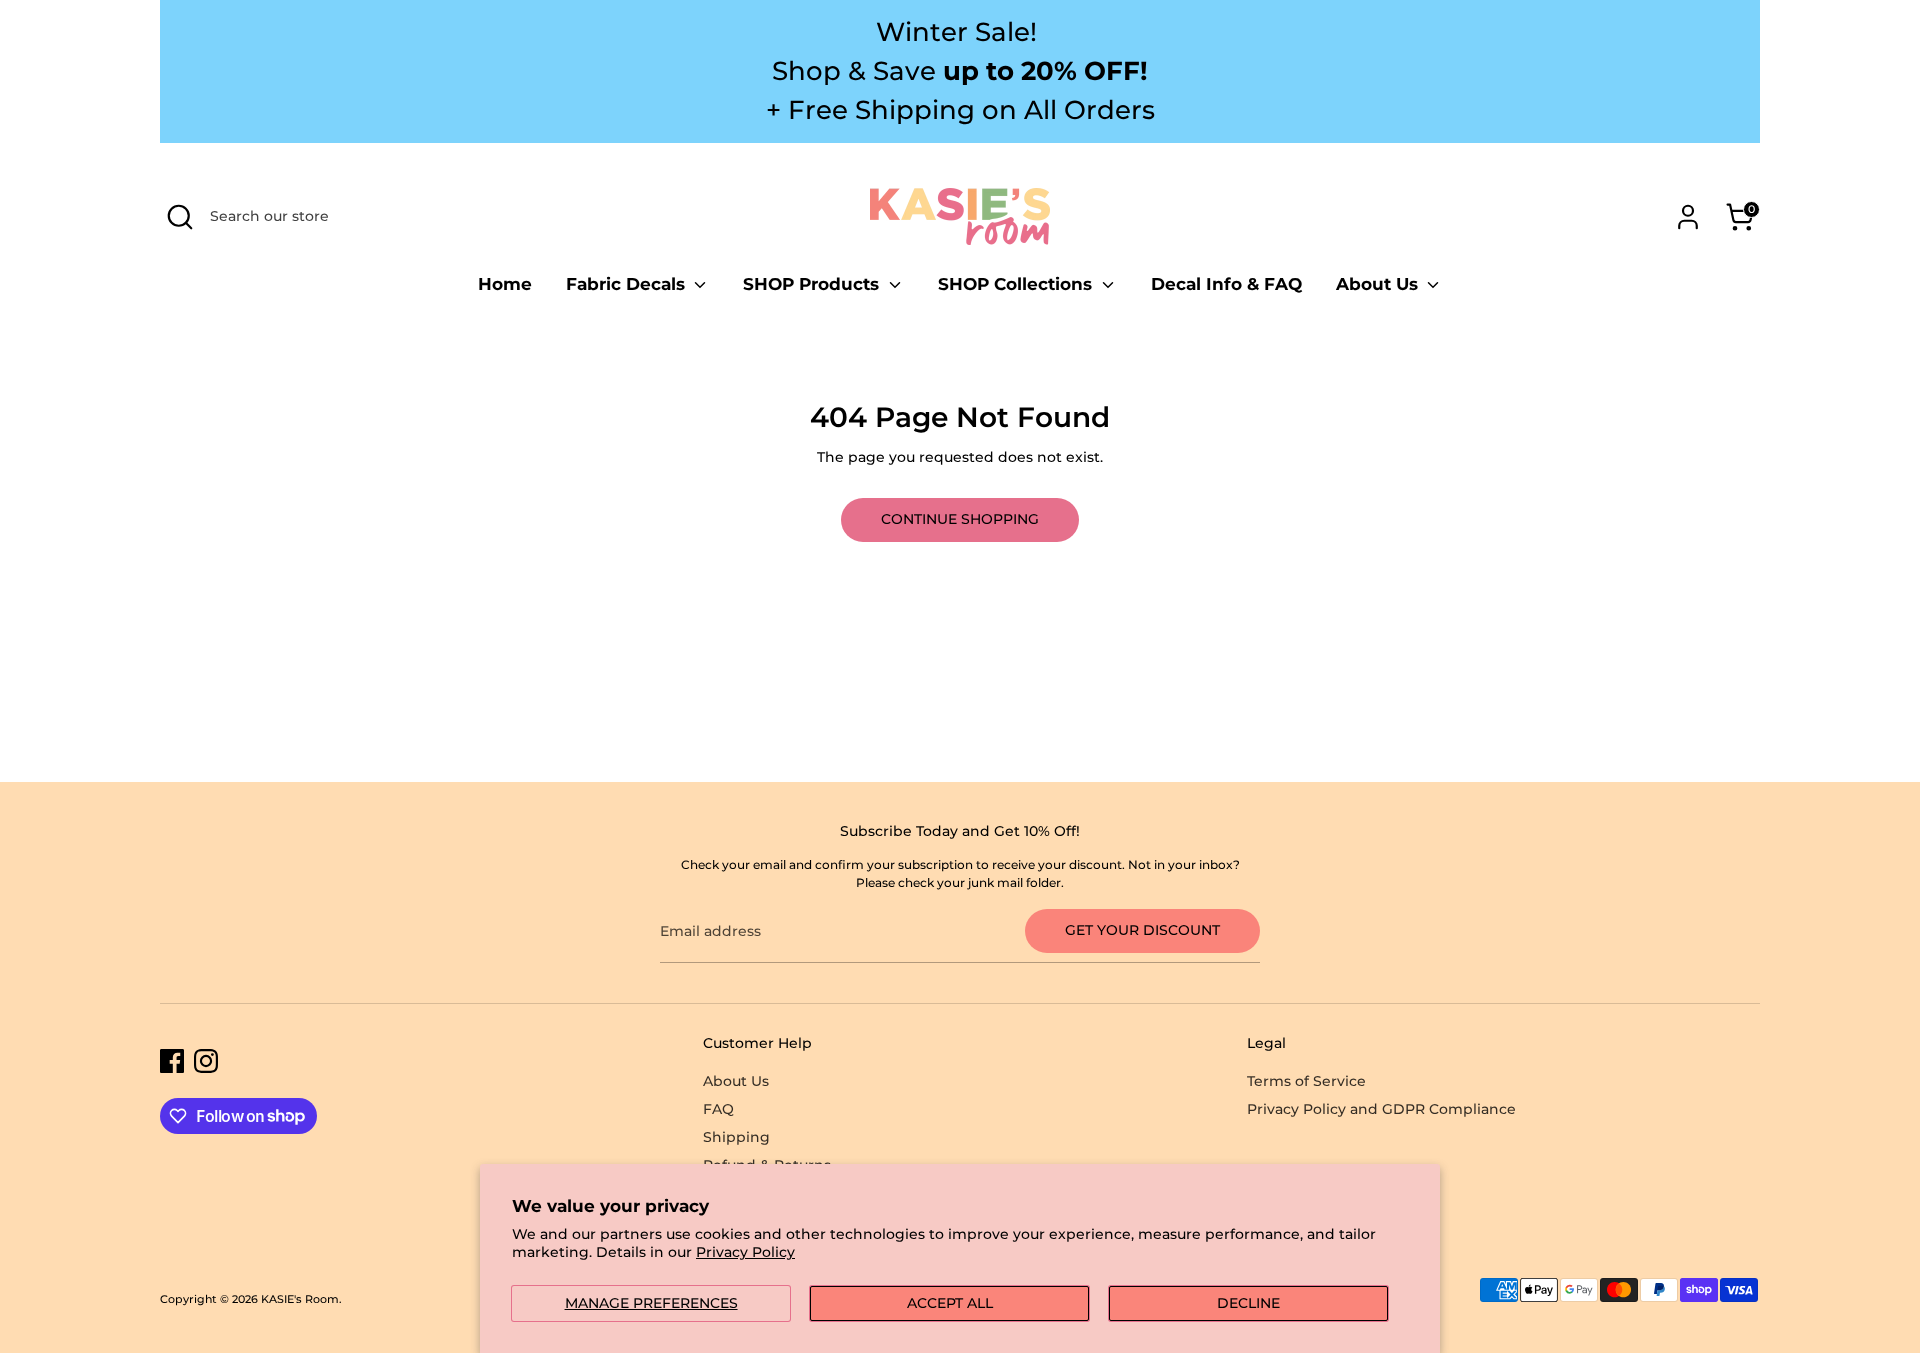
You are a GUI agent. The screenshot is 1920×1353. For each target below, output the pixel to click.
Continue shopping (960, 519)
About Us (1379, 284)
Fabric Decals (628, 284)
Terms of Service (1306, 1081)
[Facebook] (172, 1061)
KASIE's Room (300, 1299)
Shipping (736, 1137)
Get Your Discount (1142, 930)
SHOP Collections (1017, 284)
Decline (1248, 1303)
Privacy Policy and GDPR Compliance (1381, 1109)
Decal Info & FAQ (1226, 284)
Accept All (950, 1303)
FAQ (718, 1109)
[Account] (1688, 217)
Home (505, 284)
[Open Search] (180, 217)
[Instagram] (206, 1061)
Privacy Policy (745, 1252)
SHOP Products (813, 284)
